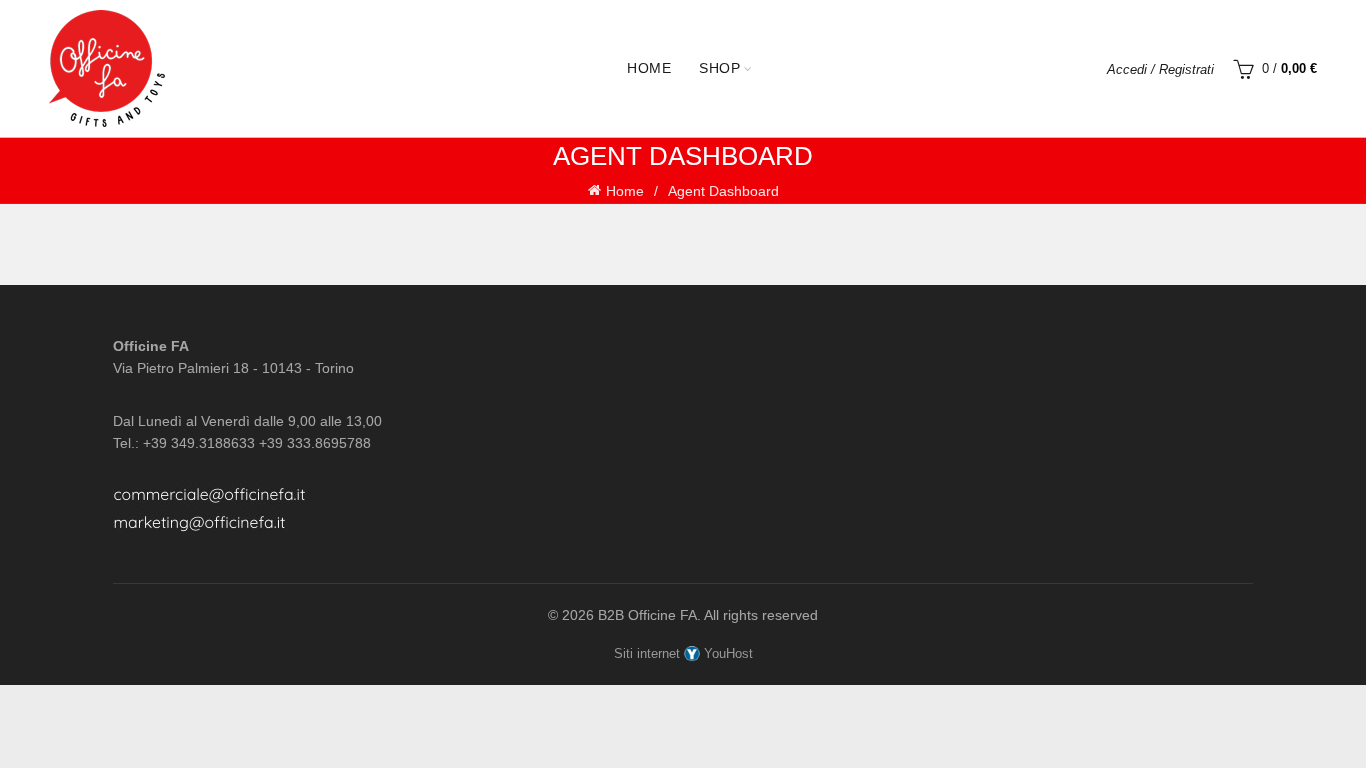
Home (649, 68)
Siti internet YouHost (683, 653)
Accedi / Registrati (1160, 69)
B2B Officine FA (647, 615)
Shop (719, 68)
